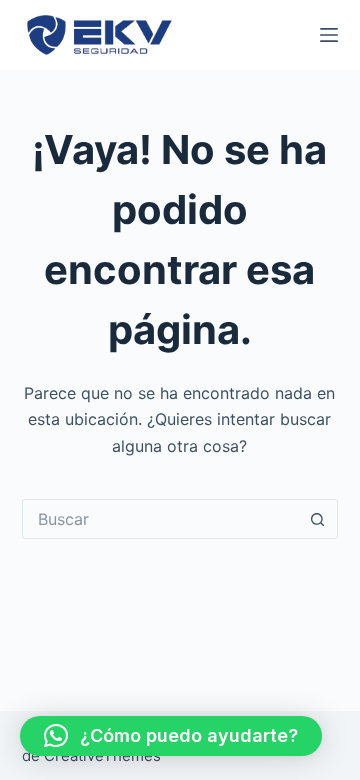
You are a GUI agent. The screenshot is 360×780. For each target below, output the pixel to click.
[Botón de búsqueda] (318, 519)
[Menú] (329, 35)
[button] (171, 736)
